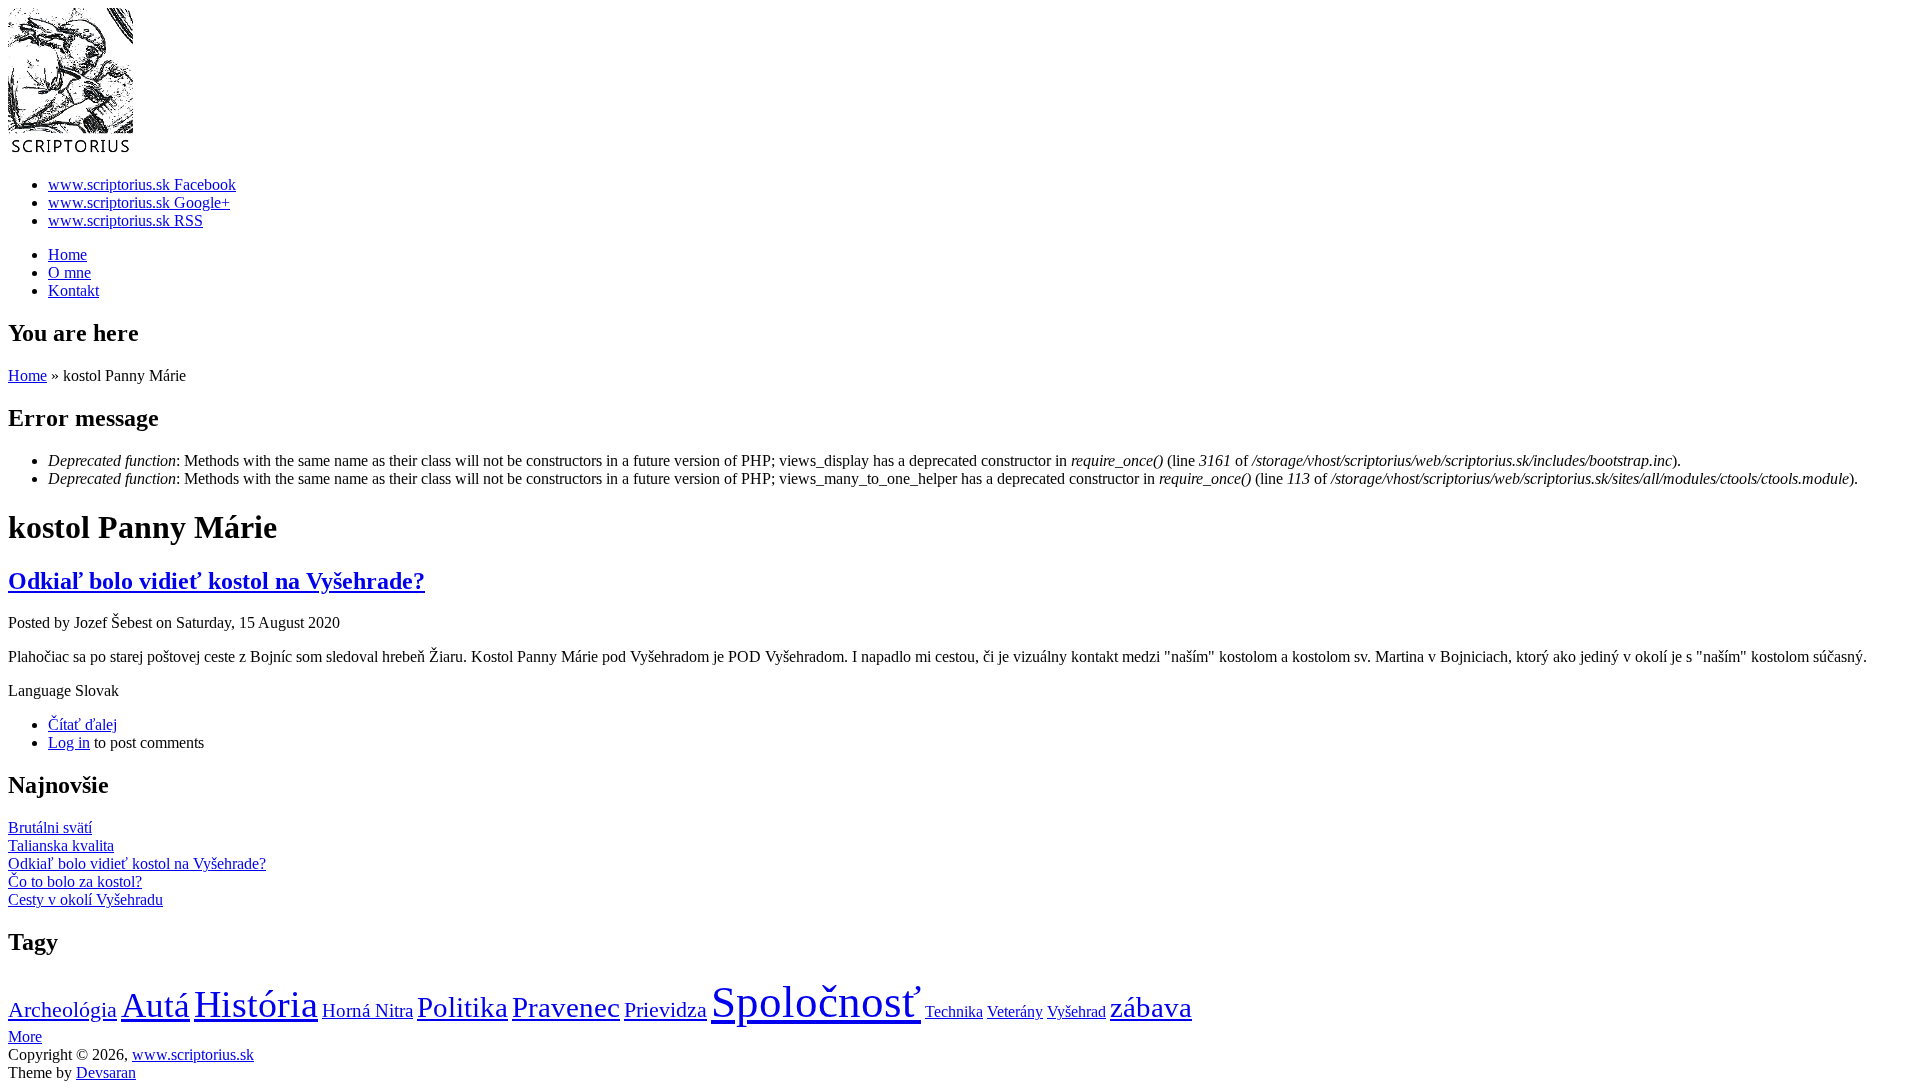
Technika (954, 1011)
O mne (69, 272)
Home (67, 254)
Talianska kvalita (61, 845)
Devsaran (106, 1072)
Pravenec (566, 1007)
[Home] (70, 150)
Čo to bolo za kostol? (75, 881)
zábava (1151, 1007)
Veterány (1015, 1011)
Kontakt (73, 290)
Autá (155, 1005)
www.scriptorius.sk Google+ (139, 202)
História (256, 1004)
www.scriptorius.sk (193, 1054)
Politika (462, 1007)
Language (41, 690)
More (25, 1036)
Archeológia (62, 1009)
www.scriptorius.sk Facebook (142, 184)
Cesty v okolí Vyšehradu (85, 899)
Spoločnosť (816, 1002)
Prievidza (665, 1009)
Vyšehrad (1076, 1011)
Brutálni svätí (50, 827)
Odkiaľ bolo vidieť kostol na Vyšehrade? (216, 581)
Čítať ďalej (82, 724)
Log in (69, 742)
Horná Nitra (367, 1010)
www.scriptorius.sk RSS (125, 220)
